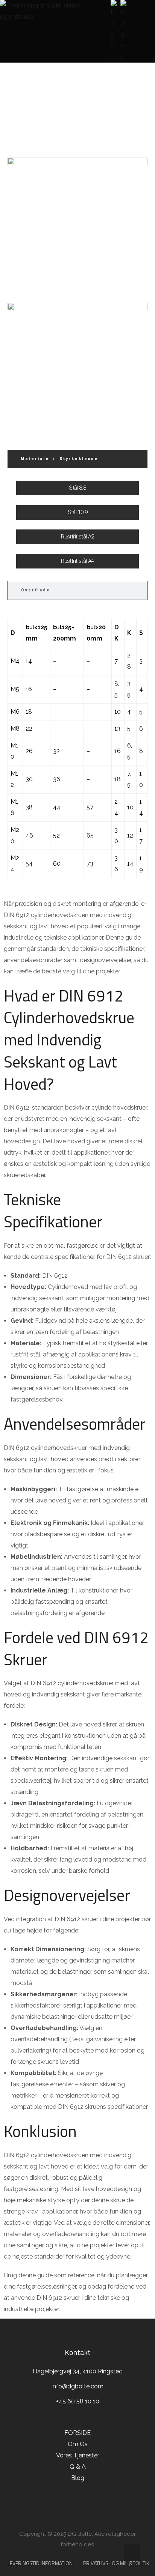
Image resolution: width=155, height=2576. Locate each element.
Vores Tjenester (78, 2455)
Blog (78, 2478)
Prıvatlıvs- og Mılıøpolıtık (116, 2563)
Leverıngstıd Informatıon (40, 2563)
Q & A (78, 2467)
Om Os (78, 2444)
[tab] (77, 459)
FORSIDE (78, 115)
